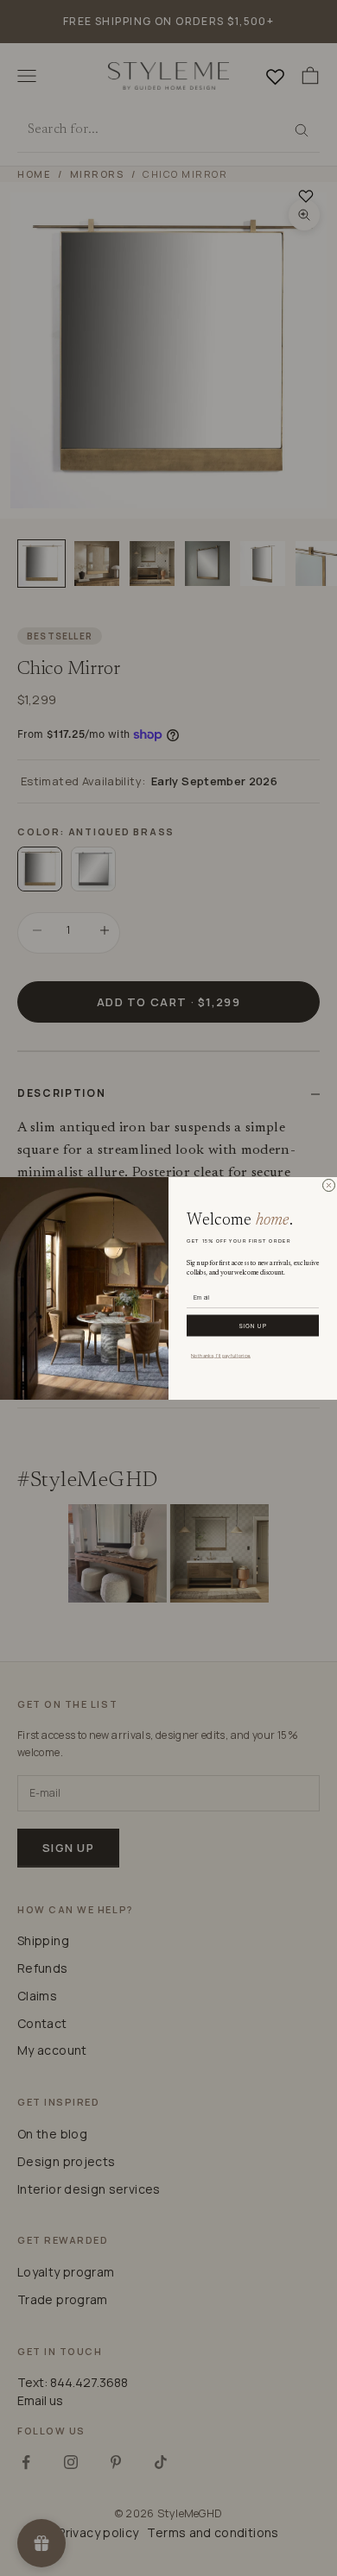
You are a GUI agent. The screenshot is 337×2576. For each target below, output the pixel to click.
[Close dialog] (329, 1185)
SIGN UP (253, 1325)
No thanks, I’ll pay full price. (221, 1355)
